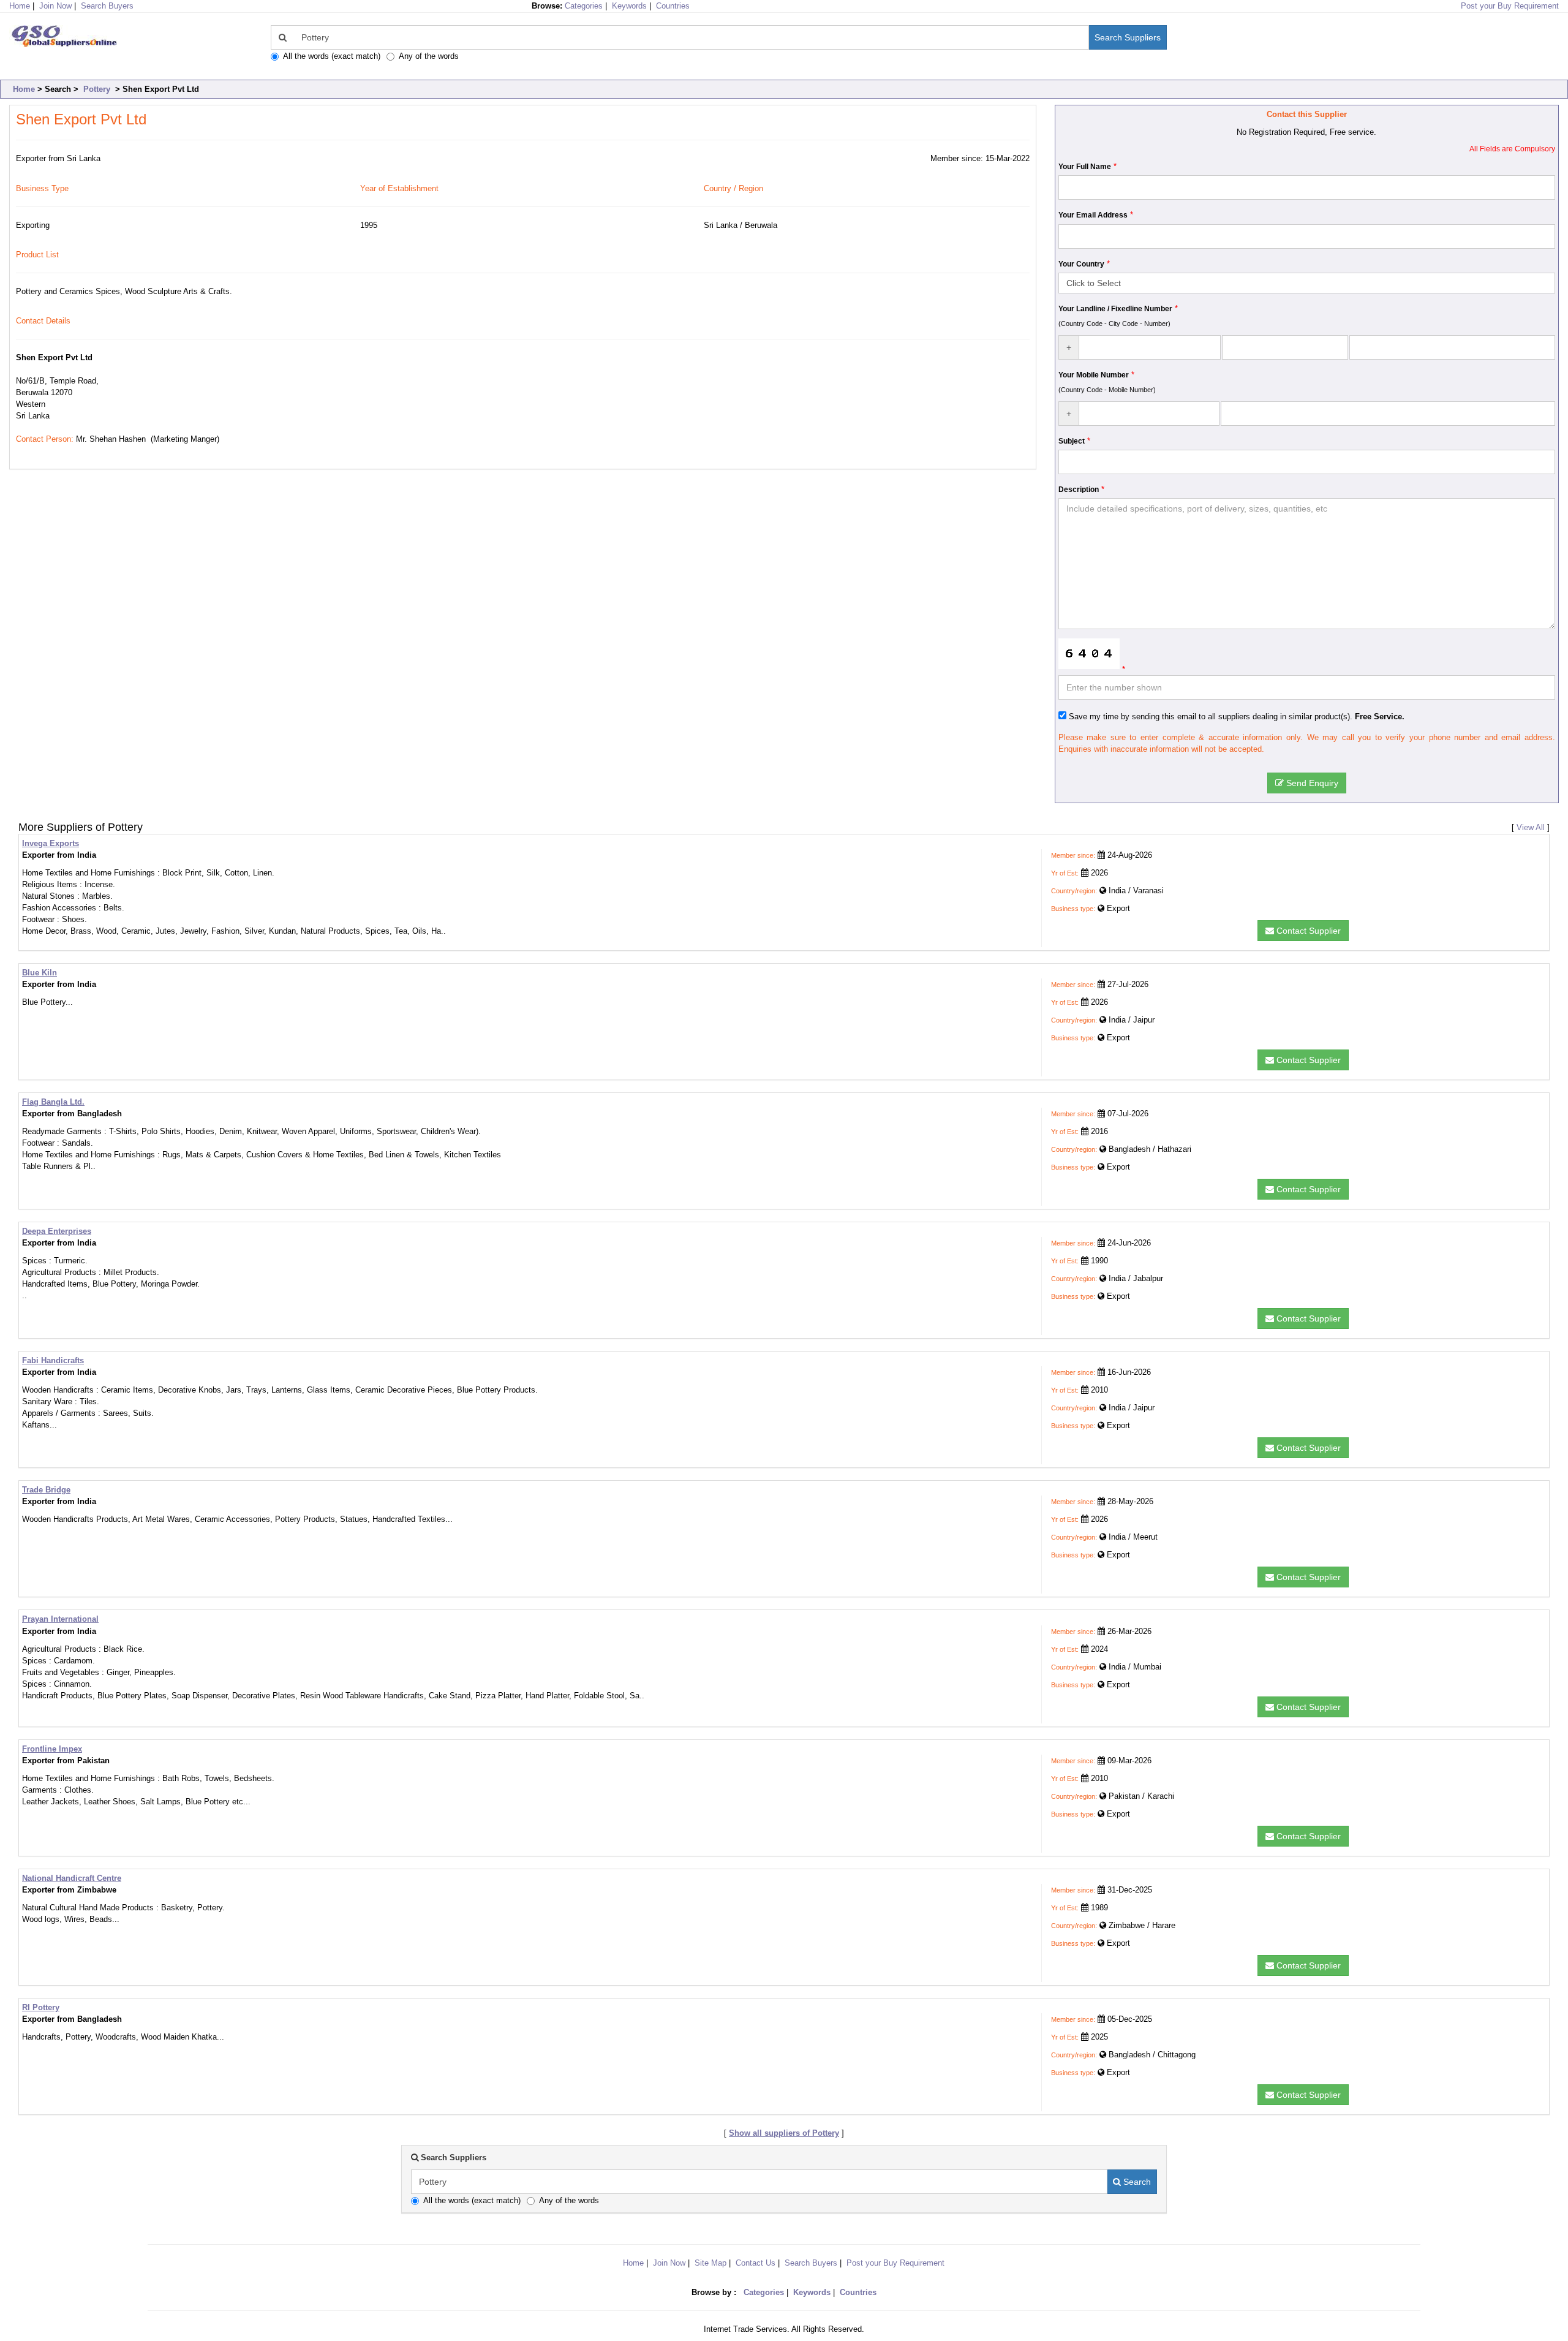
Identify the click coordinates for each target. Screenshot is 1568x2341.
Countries (673, 6)
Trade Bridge (46, 1490)
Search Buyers (107, 6)
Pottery (97, 89)
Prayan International (60, 1619)
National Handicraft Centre (72, 1878)
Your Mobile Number (1094, 375)
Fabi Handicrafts (53, 1360)
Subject (1072, 441)
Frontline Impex (52, 1749)
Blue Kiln (40, 973)
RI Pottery (41, 2007)
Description (1079, 490)
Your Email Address (1093, 215)
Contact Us (756, 2263)
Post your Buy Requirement (1510, 6)
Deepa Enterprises (57, 1231)
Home (24, 89)
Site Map (710, 2263)
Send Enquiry (1311, 783)
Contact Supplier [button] (1307, 931)
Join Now (55, 6)
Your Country (1081, 264)
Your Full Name (1085, 167)
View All (1531, 827)
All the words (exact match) (332, 56)
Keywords (629, 6)
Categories (584, 6)
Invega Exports (51, 843)
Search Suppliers (1128, 37)
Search (1136, 2182)
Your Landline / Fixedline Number (1115, 309)
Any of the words (429, 56)
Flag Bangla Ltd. (53, 1102)
